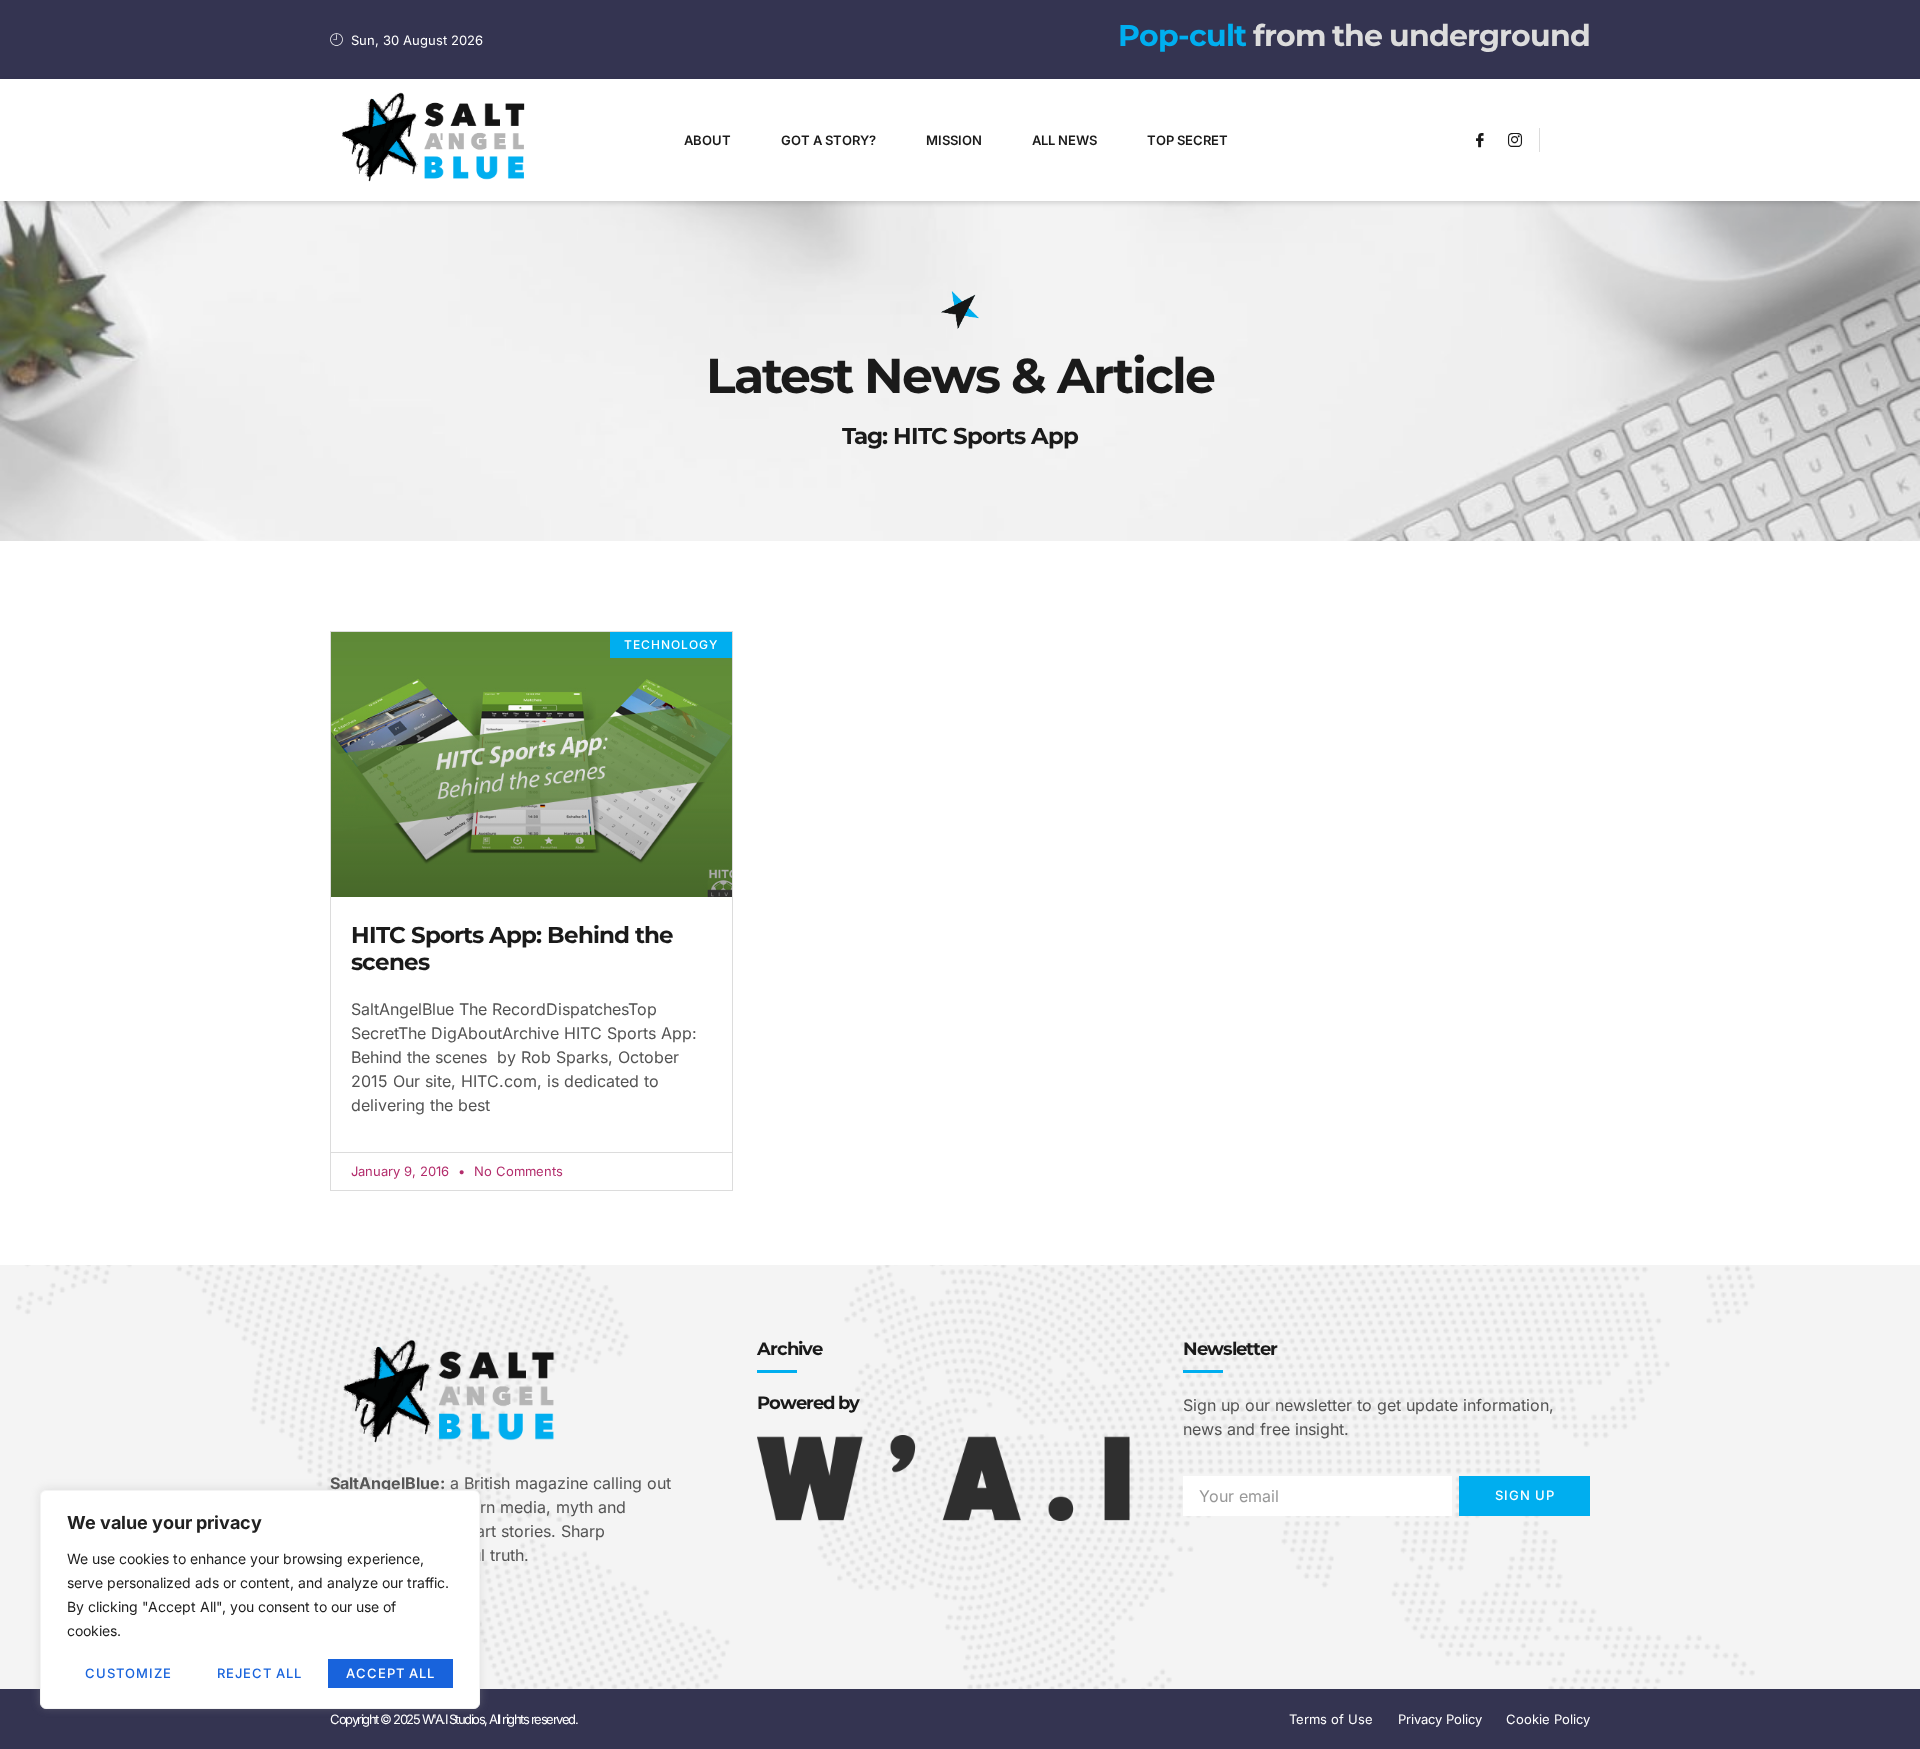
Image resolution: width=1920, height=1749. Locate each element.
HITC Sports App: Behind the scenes (512, 949)
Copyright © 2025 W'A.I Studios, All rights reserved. (453, 1719)
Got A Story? (828, 140)
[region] (260, 1599)
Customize (128, 1673)
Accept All (390, 1673)
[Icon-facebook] (1480, 140)
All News (1064, 140)
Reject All (259, 1673)
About (707, 140)
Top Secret (1187, 140)
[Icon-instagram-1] (1515, 140)
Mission (954, 140)
